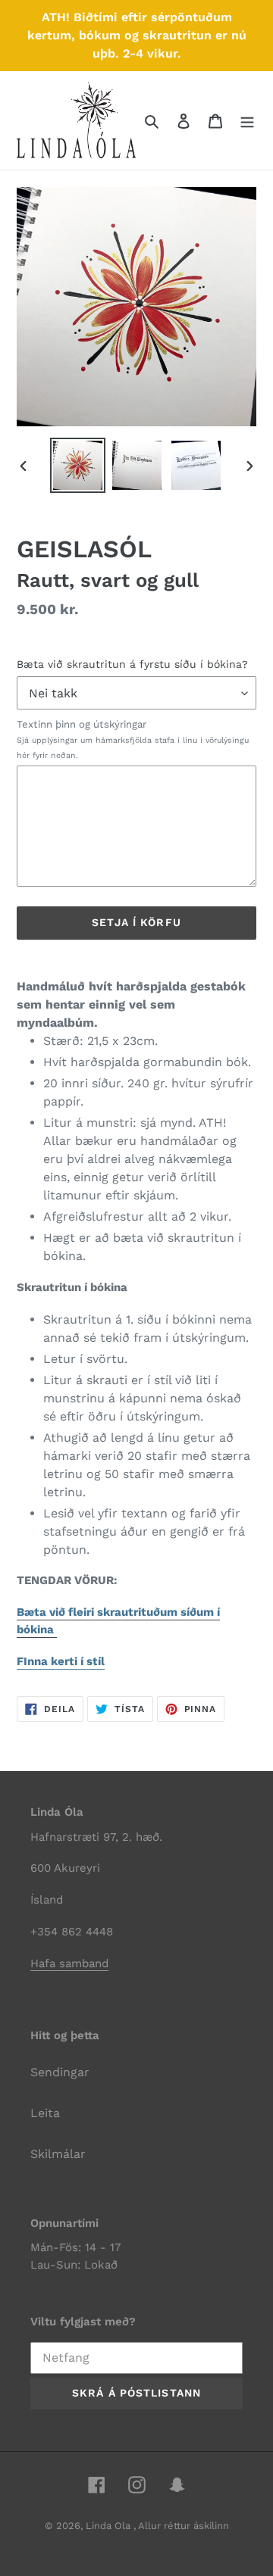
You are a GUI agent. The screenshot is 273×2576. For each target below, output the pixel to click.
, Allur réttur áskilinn (181, 2526)
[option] (77, 465)
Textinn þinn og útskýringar (133, 739)
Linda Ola (110, 2526)
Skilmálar (58, 2154)
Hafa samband (69, 1963)
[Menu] (247, 120)
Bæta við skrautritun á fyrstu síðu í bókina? (132, 664)
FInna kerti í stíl (61, 1661)
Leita (45, 2113)
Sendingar (60, 2072)
